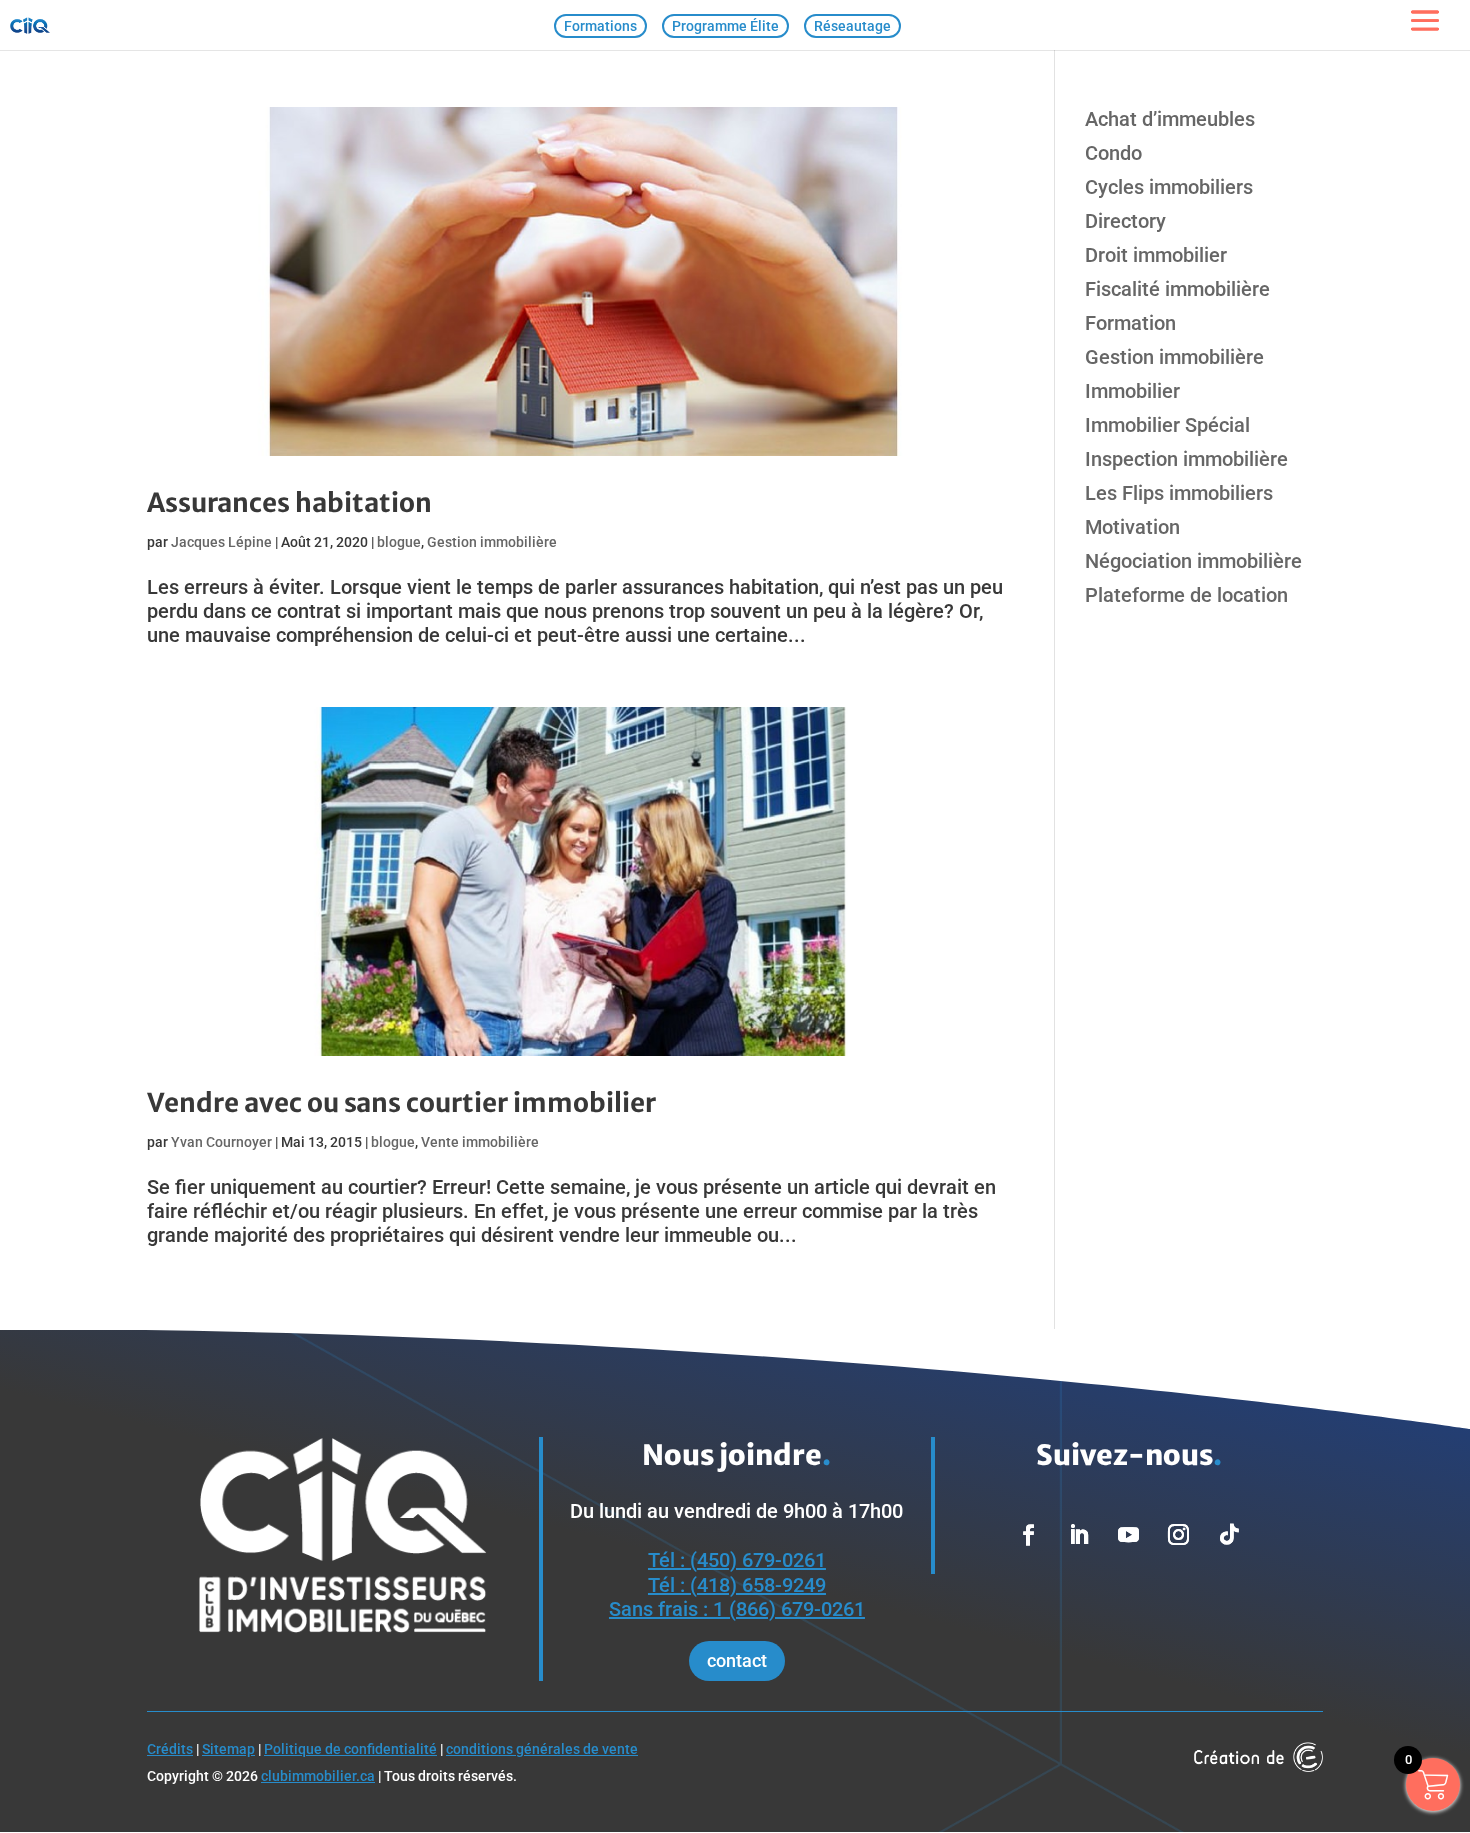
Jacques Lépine (221, 542)
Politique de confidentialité (350, 1749)
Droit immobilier (1156, 255)
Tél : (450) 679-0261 (737, 1560)
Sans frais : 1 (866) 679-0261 (737, 1609)
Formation (1130, 323)
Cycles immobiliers (1169, 187)
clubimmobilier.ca (318, 1776)
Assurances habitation (289, 502)
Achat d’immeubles (1170, 119)
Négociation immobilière (1193, 561)
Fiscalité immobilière (1177, 289)
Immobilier (1132, 391)
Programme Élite (725, 26)
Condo (1113, 153)
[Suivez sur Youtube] (1129, 1535)
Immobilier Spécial (1167, 425)
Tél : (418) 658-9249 (737, 1585)
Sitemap (228, 1749)
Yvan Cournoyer (221, 1142)
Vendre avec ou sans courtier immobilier (401, 1102)
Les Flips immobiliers (1179, 493)
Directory (1125, 221)
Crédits (170, 1749)
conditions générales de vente (542, 1749)
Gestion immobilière (492, 542)
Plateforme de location (1186, 595)
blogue (399, 542)
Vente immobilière (480, 1142)
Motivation (1132, 527)
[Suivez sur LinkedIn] (1079, 1535)
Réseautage (852, 26)
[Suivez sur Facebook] (1029, 1535)
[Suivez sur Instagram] (1179, 1535)
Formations (600, 26)
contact (737, 1660)
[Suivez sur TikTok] (1229, 1535)
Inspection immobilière (1186, 459)
